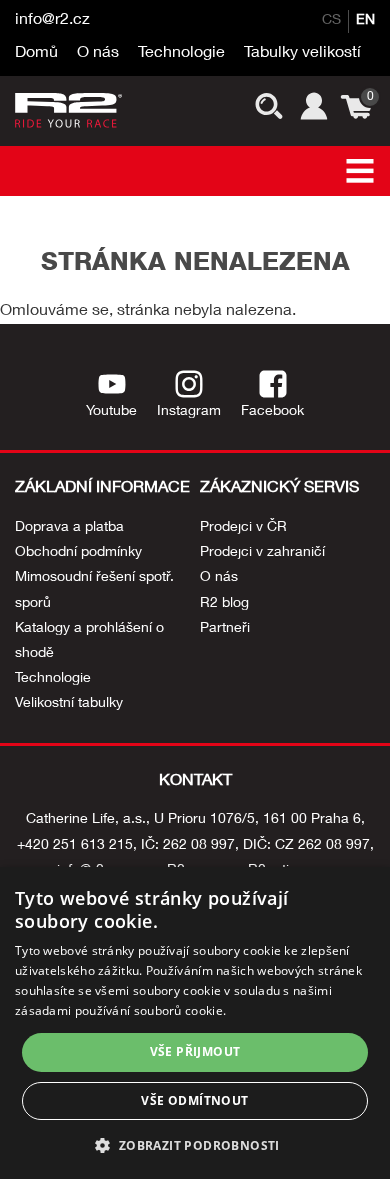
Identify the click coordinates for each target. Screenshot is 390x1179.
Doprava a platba (69, 528)
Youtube (111, 412)
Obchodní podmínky (78, 553)
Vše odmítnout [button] (194, 1100)
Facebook (272, 412)
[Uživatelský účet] (311, 110)
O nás (98, 54)
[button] (194, 1144)
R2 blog (224, 604)
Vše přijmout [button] (195, 1051)
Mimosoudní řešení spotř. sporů (94, 590)
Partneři (225, 629)
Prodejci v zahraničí (262, 553)
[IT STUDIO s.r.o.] (70, 110)
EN (365, 21)
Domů (36, 54)
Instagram (189, 412)
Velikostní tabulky (69, 704)
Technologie (181, 54)
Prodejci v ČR (243, 528)
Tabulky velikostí (302, 54)
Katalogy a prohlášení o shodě (89, 641)
